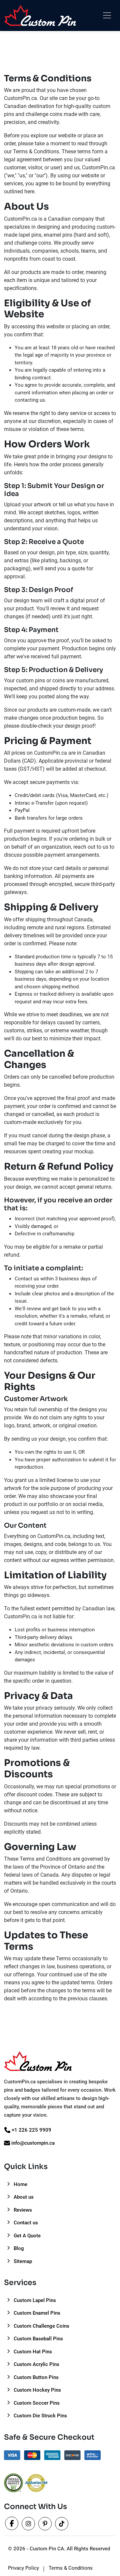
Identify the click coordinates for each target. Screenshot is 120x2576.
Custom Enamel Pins (36, 2313)
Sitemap (22, 2261)
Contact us (25, 2223)
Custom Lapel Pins (34, 2300)
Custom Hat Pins (32, 2352)
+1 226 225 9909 (31, 2130)
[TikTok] (62, 2525)
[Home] (40, 15)
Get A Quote (26, 2236)
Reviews (22, 2210)
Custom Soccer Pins (36, 2403)
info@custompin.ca (33, 2143)
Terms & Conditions (71, 2568)
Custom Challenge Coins (41, 2326)
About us (23, 2197)
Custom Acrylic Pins (36, 2364)
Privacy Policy (23, 2568)
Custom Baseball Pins (38, 2339)
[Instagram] (29, 2525)
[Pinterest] (46, 2525)
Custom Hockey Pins (37, 2390)
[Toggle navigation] (107, 15)
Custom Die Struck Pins (40, 2416)
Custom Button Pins (35, 2377)
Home (20, 2184)
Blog (18, 2248)
